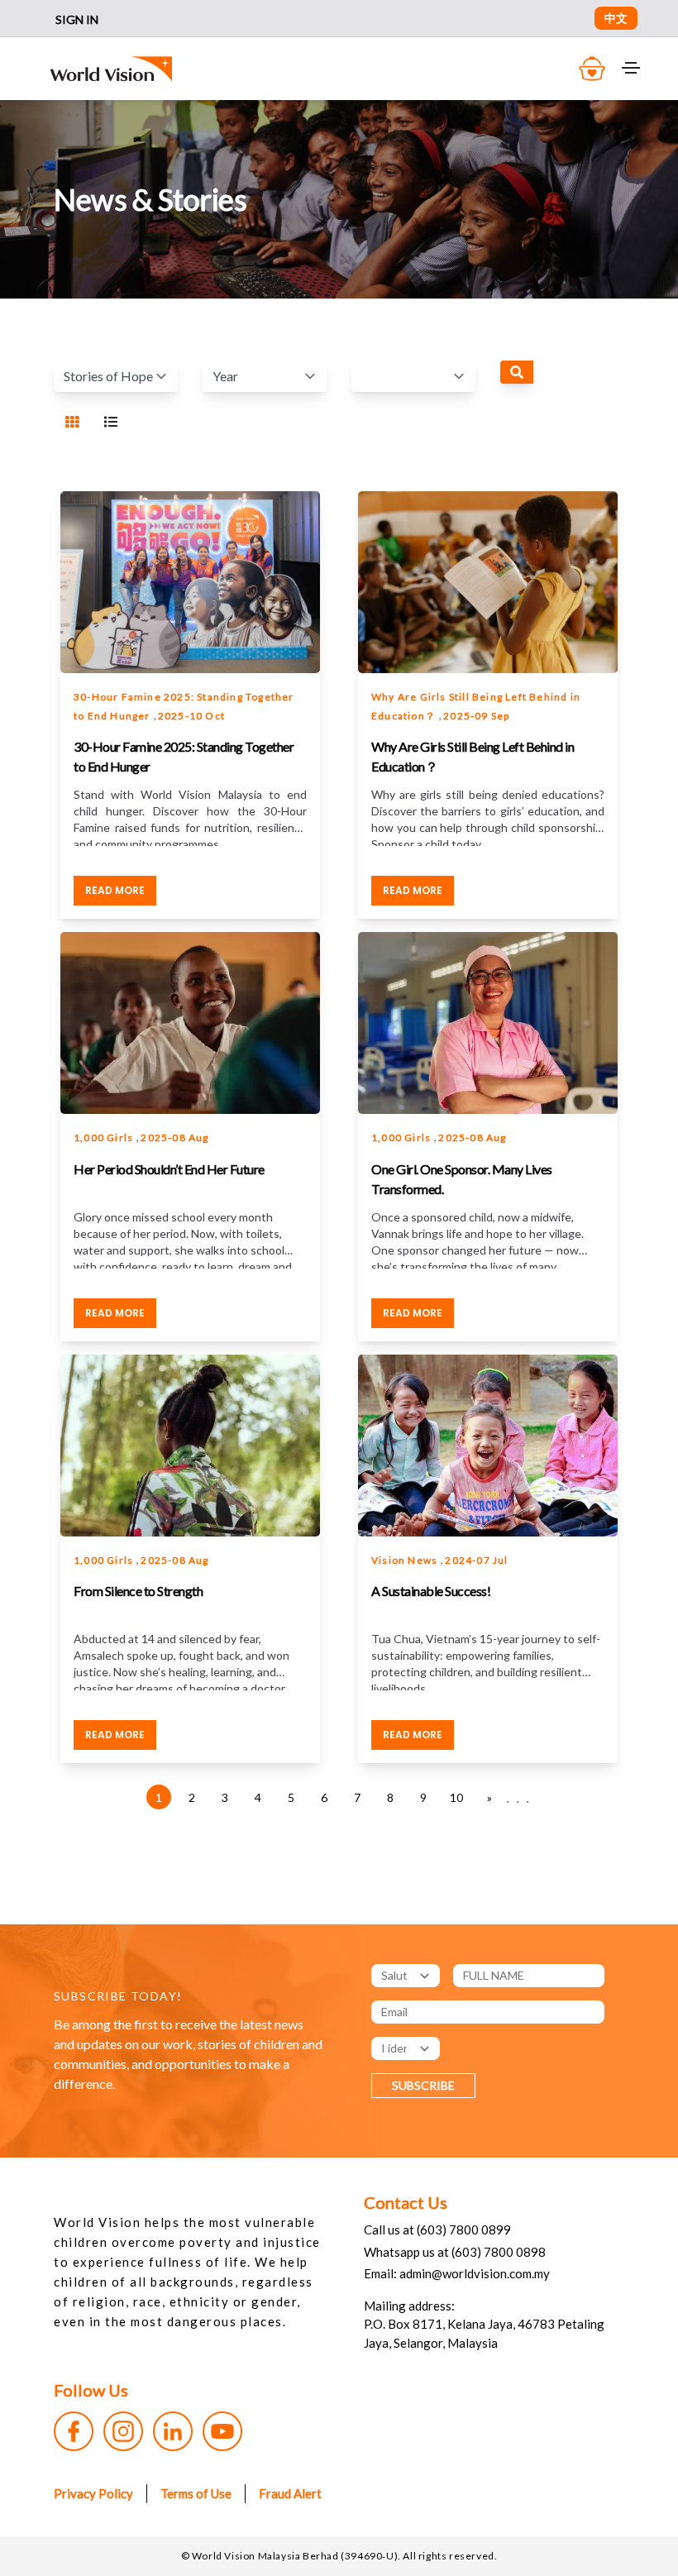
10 (456, 1797)
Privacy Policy (93, 2493)
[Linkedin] (173, 2431)
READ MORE (115, 890)
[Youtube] (222, 2431)
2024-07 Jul (476, 1560)
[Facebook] (74, 2431)
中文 (616, 18)
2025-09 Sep (476, 716)
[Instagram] (123, 2431)
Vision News (406, 1560)
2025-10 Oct (191, 716)
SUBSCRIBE (423, 2085)
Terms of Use (196, 2493)
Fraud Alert (290, 2493)
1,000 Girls (105, 1137)
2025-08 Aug (174, 1137)
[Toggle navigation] (631, 68)
